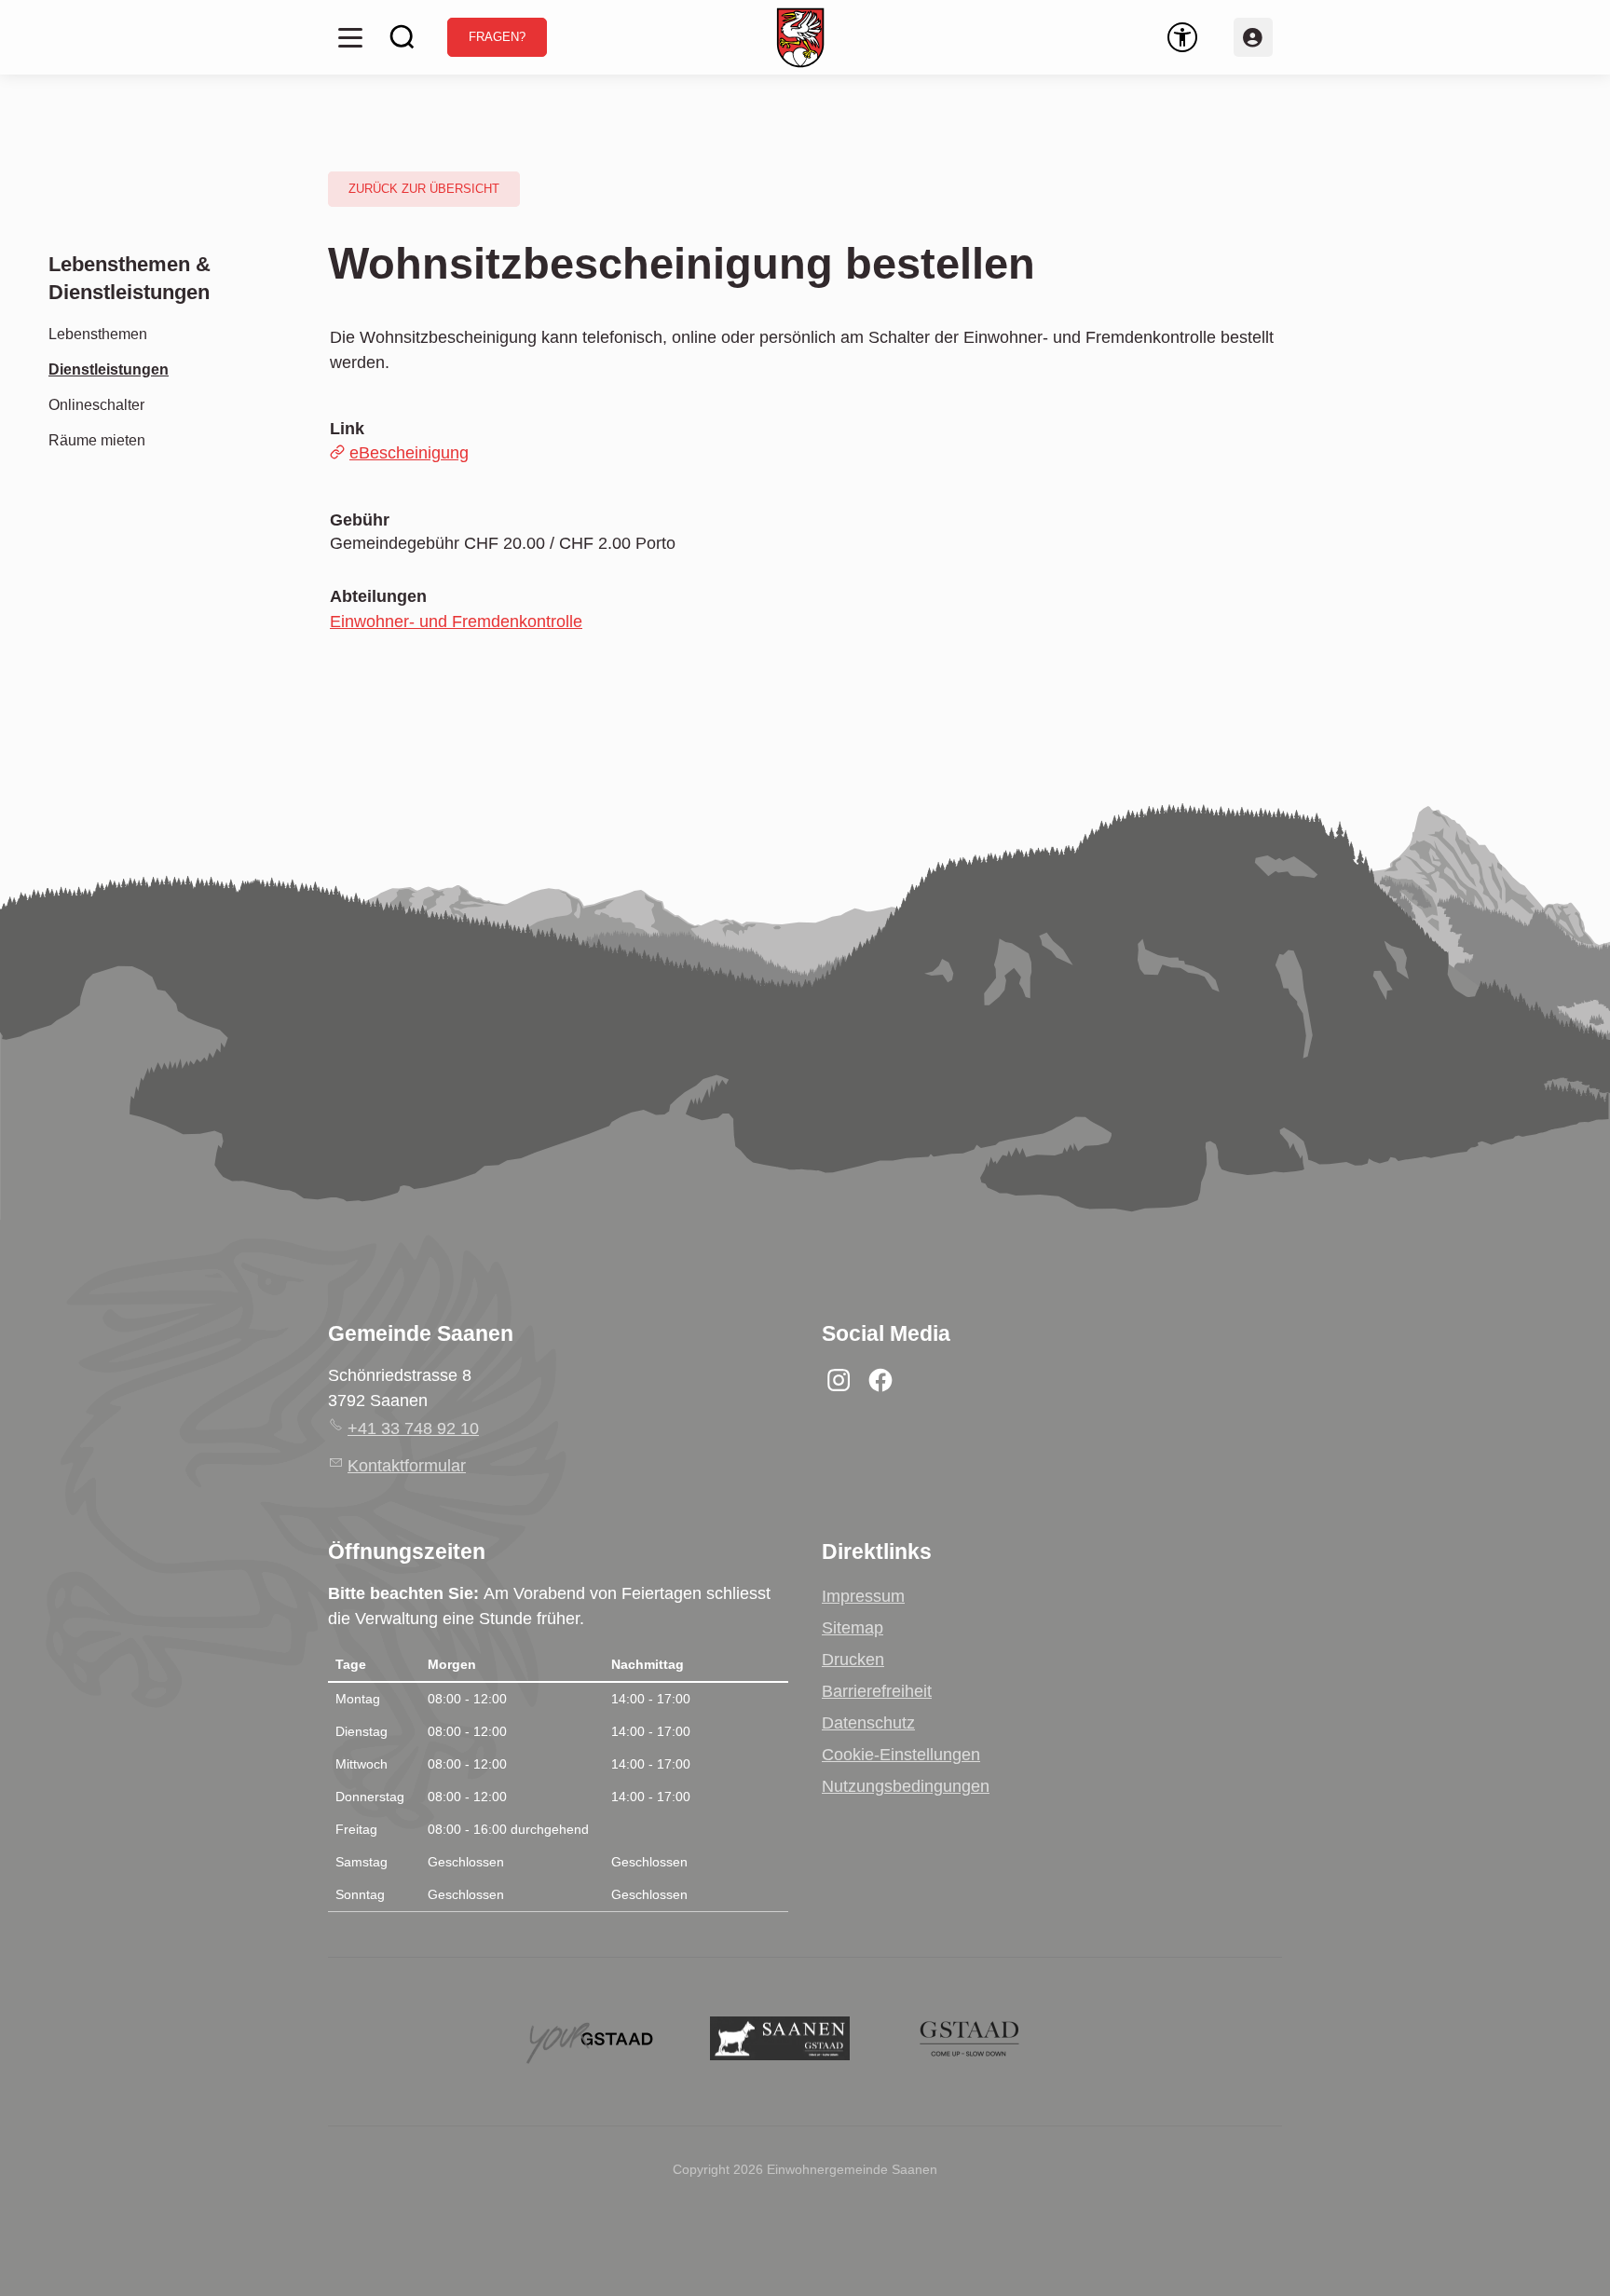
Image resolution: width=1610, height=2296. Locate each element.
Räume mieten (97, 440)
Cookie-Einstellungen (901, 1755)
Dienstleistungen (109, 369)
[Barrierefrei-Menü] (1182, 37)
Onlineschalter (96, 404)
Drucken (853, 1660)
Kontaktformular (407, 1466)
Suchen (402, 37)
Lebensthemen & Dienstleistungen (130, 278)
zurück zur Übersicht (424, 189)
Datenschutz (868, 1723)
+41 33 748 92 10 (413, 1428)
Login (1253, 37)
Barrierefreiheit (877, 1691)
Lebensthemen (98, 334)
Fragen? (497, 37)
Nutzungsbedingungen (906, 1786)
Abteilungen (378, 596)
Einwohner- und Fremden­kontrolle (456, 622)
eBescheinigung (409, 453)
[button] (350, 37)
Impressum (863, 1596)
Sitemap (853, 1628)
